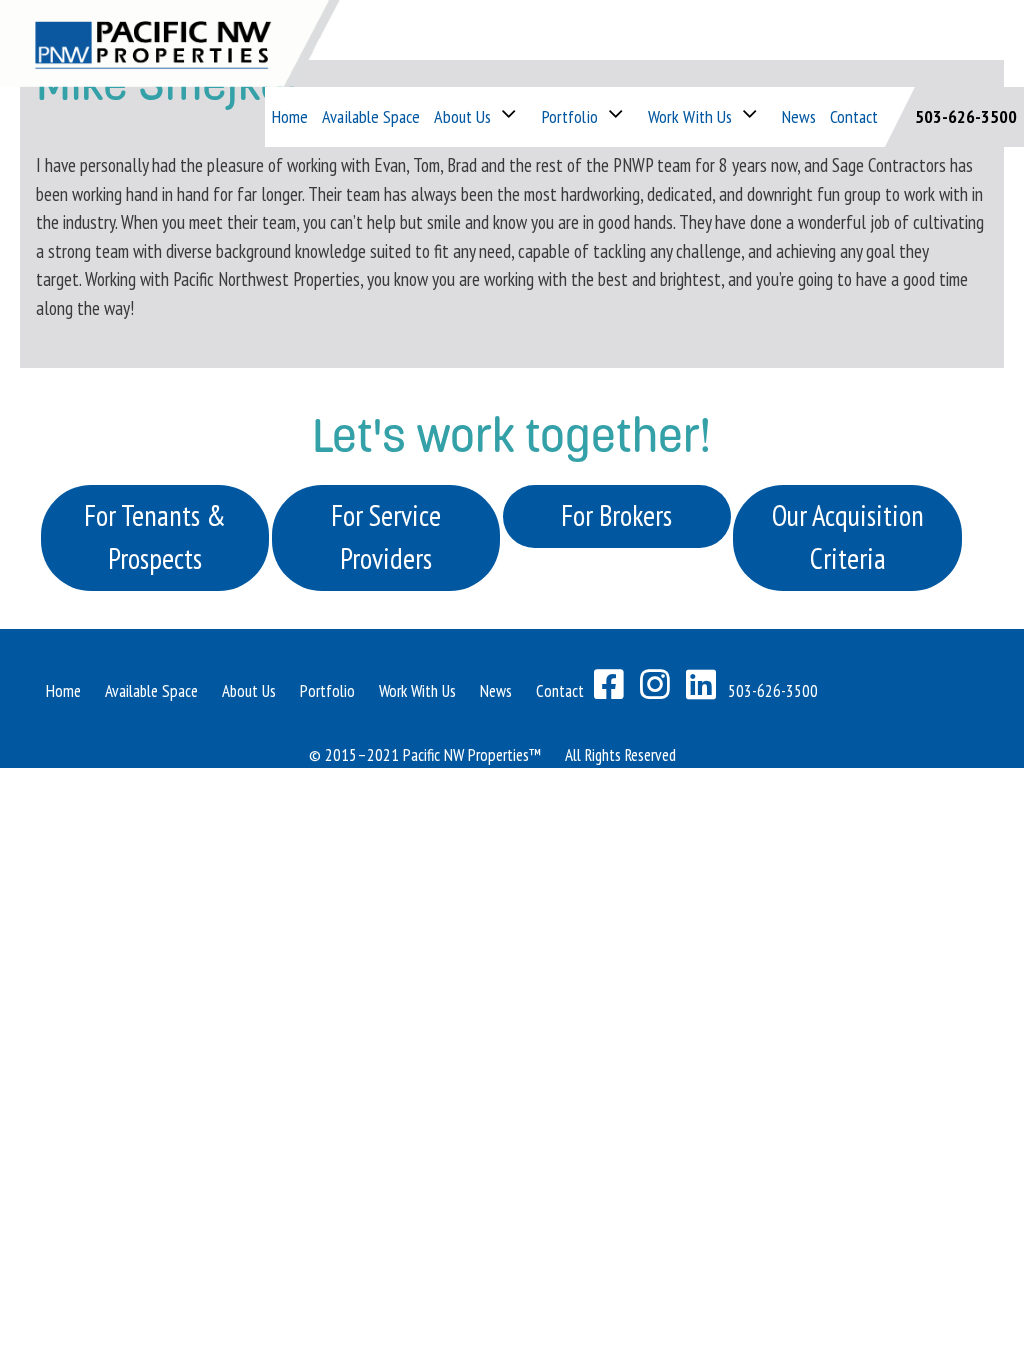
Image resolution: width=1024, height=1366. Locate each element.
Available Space (371, 116)
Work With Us (417, 691)
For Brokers (616, 515)
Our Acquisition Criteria (848, 537)
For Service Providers (386, 537)
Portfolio (570, 116)
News (799, 116)
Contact (854, 116)
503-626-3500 (966, 116)
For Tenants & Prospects (155, 537)
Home (290, 116)
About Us (462, 116)
